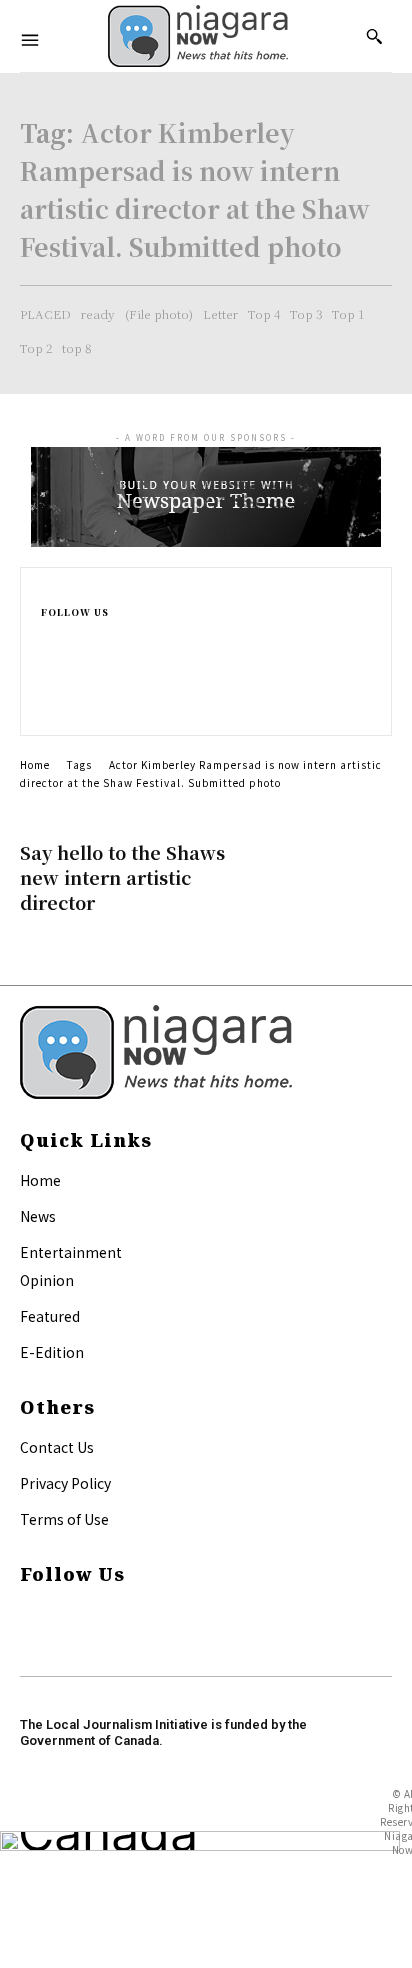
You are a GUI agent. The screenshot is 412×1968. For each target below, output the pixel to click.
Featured (50, 1316)
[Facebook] (49, 638)
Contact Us (57, 1447)
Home (35, 764)
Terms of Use (64, 1519)
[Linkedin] (49, 684)
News (38, 1216)
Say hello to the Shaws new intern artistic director (122, 877)
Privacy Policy (65, 1483)
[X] (49, 706)
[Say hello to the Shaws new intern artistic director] (327, 872)
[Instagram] (49, 661)
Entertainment (71, 1252)
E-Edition (52, 1352)
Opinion (47, 1280)
